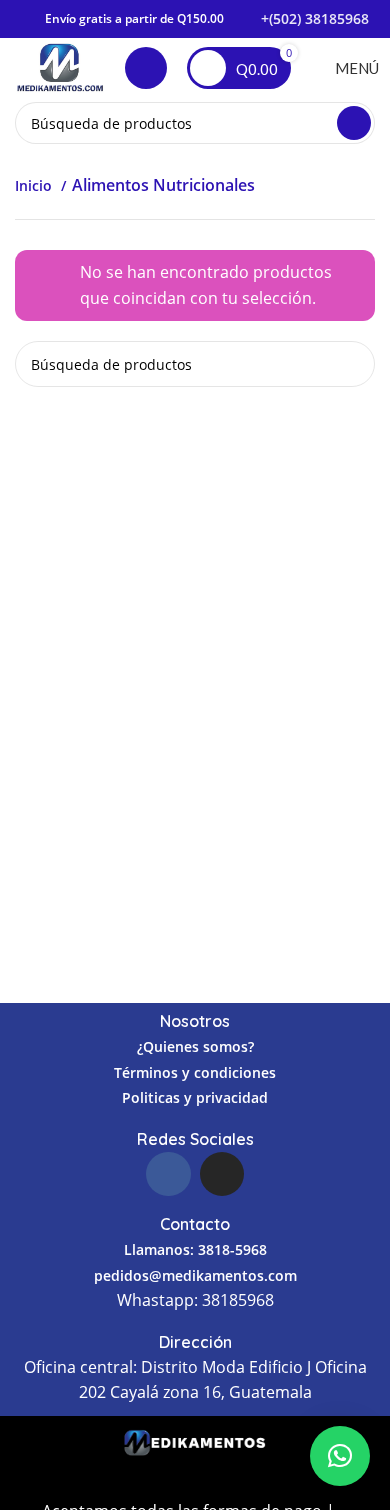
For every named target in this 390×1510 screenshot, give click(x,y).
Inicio (35, 185)
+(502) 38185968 (315, 18)
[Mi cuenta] (146, 68)
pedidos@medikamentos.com (195, 1275)
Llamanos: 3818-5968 (195, 1249)
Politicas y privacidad (195, 1097)
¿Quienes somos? (195, 1046)
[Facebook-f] (168, 1174)
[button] (340, 1456)
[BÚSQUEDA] (354, 123)
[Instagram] (222, 1174)
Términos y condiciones (195, 1072)
